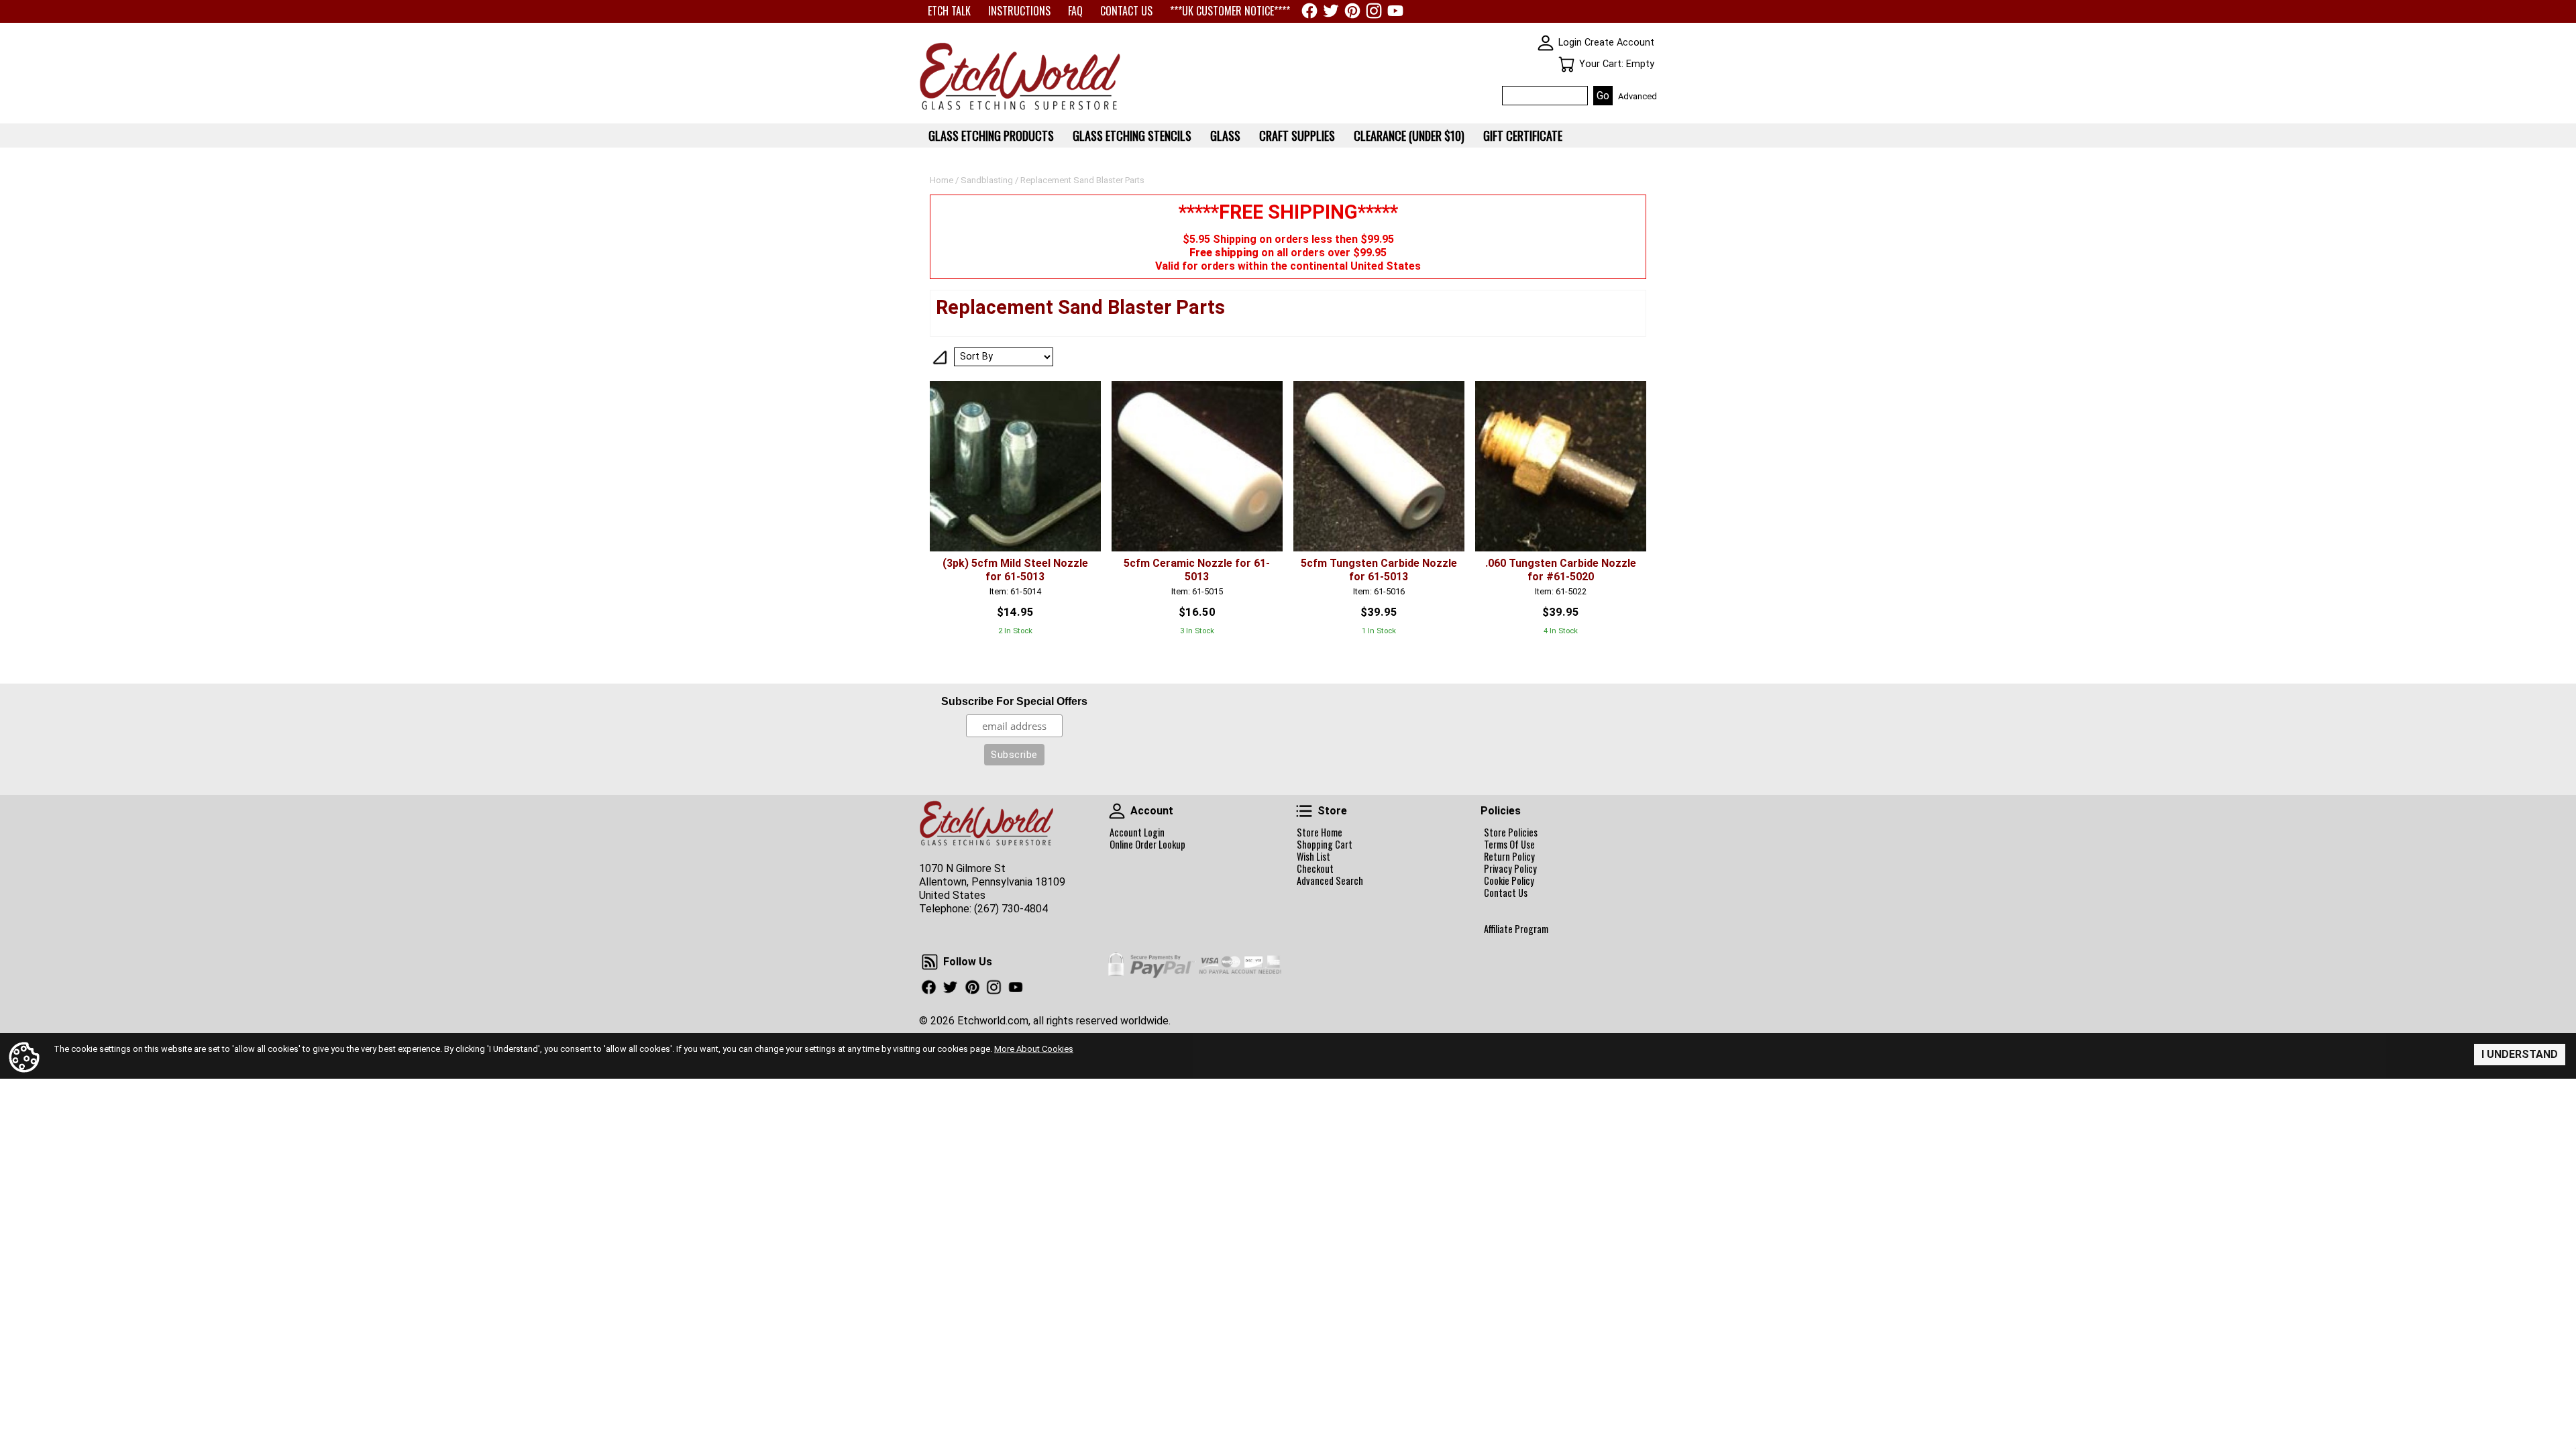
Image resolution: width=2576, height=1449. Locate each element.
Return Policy (1509, 857)
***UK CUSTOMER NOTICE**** (1230, 11)
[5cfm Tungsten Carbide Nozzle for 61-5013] (1379, 467)
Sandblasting (987, 180)
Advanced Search (1330, 881)
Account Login (1137, 833)
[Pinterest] (1352, 11)
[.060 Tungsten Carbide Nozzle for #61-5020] (1561, 467)
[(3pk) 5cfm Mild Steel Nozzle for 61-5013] (1015, 467)
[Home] (1020, 111)
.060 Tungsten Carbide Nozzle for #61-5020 (1561, 570)
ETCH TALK (949, 11)
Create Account (1619, 43)
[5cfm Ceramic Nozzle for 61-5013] (1197, 467)
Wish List (1313, 857)
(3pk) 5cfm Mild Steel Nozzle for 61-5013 (1015, 570)
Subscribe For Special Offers (1014, 701)
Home (942, 180)
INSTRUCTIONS (1019, 11)
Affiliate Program (1516, 929)
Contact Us (1506, 893)
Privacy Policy (1510, 869)
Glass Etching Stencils (1132, 136)
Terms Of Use (1509, 845)
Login (1570, 43)
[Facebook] (1309, 11)
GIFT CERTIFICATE (1523, 136)
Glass (1225, 136)
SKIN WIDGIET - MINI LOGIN (1546, 43)
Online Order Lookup (1147, 845)
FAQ (1075, 11)
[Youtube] (1395, 11)
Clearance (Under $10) (1409, 136)
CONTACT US (1126, 11)
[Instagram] (1374, 11)
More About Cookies (1034, 1049)
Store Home (1320, 833)
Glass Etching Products (991, 136)
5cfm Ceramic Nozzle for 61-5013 (1197, 570)
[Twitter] (1331, 11)
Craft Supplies (1297, 136)
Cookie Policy (1509, 881)
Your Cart (1566, 64)
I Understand (2520, 1054)
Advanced (1638, 96)
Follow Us (930, 962)
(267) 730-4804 (1011, 909)
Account (1117, 811)
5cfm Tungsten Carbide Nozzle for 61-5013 (1379, 570)
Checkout (1315, 869)
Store (1304, 811)
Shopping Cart (1325, 845)
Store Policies (1511, 833)
